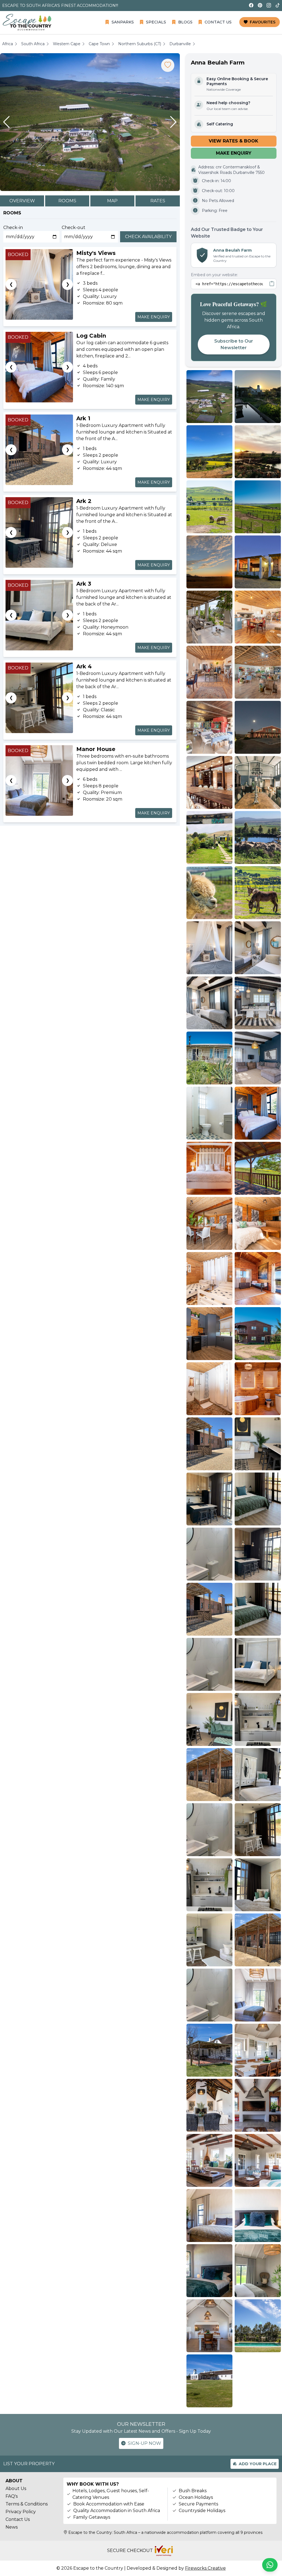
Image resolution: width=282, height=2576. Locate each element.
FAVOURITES (263, 22)
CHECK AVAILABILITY (148, 237)
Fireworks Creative (205, 2568)
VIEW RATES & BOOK (234, 141)
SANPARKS (123, 22)
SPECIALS (156, 22)
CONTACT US (218, 22)
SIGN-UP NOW (144, 2443)
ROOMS (67, 201)
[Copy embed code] (272, 284)
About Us (16, 2488)
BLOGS (185, 22)
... (121, 228)
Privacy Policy (21, 2512)
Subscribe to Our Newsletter (234, 344)
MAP (112, 201)
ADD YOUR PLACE (258, 2464)
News (12, 2527)
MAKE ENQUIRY (154, 317)
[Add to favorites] (168, 65)
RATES (158, 201)
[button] (6, 122)
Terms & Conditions (27, 2504)
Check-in (13, 228)
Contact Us (18, 2519)
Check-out (74, 228)
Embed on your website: (214, 275)
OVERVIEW (22, 201)
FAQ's (12, 2496)
